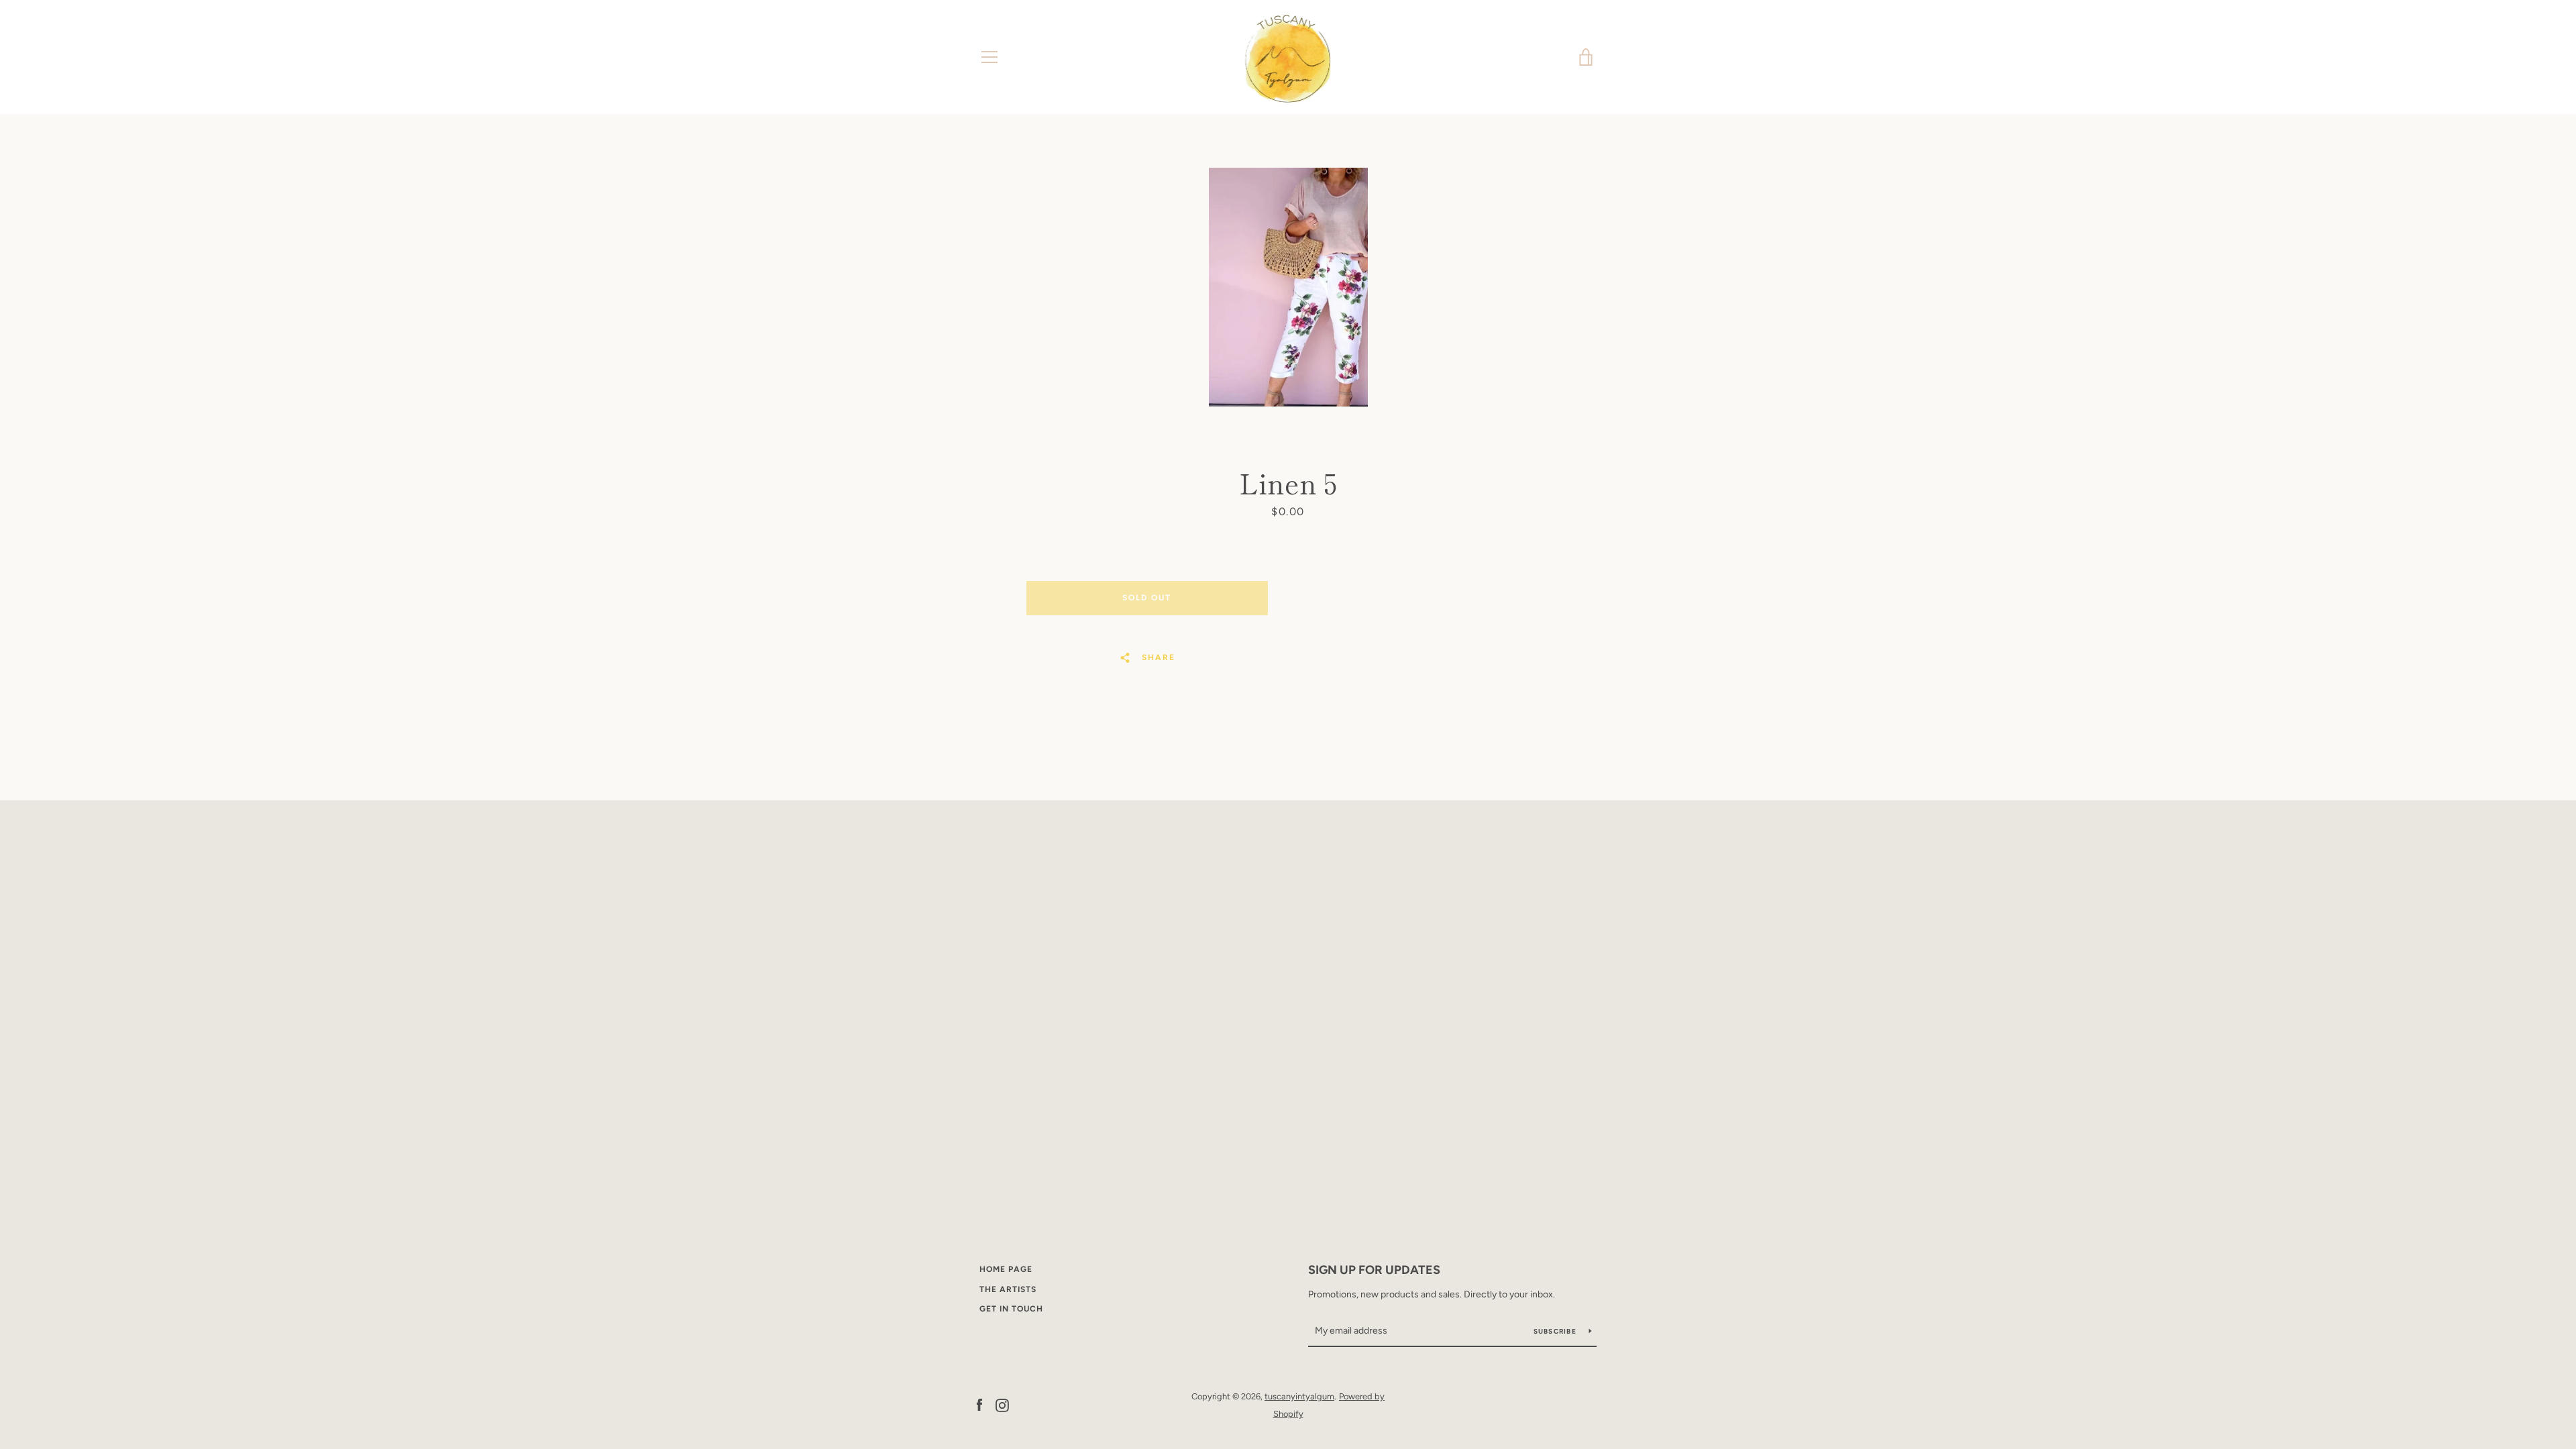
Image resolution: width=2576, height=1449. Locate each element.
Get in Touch (1011, 1309)
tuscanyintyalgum (1299, 1396)
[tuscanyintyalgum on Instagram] (1002, 1404)
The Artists (1008, 1289)
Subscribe (1556, 1331)
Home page (1006, 1269)
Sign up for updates (1374, 1270)
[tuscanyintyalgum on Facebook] (979, 1404)
